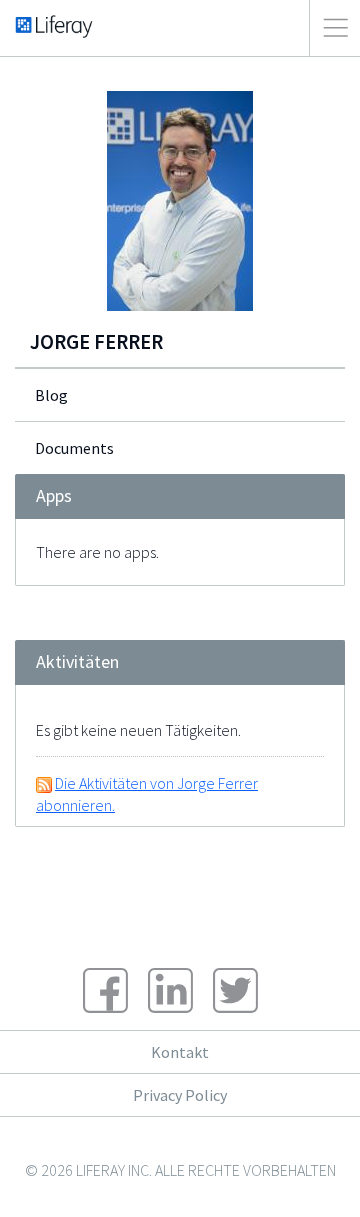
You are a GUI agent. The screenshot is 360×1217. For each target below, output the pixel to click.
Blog (51, 395)
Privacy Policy (180, 1095)
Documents (74, 448)
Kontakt (180, 1052)
